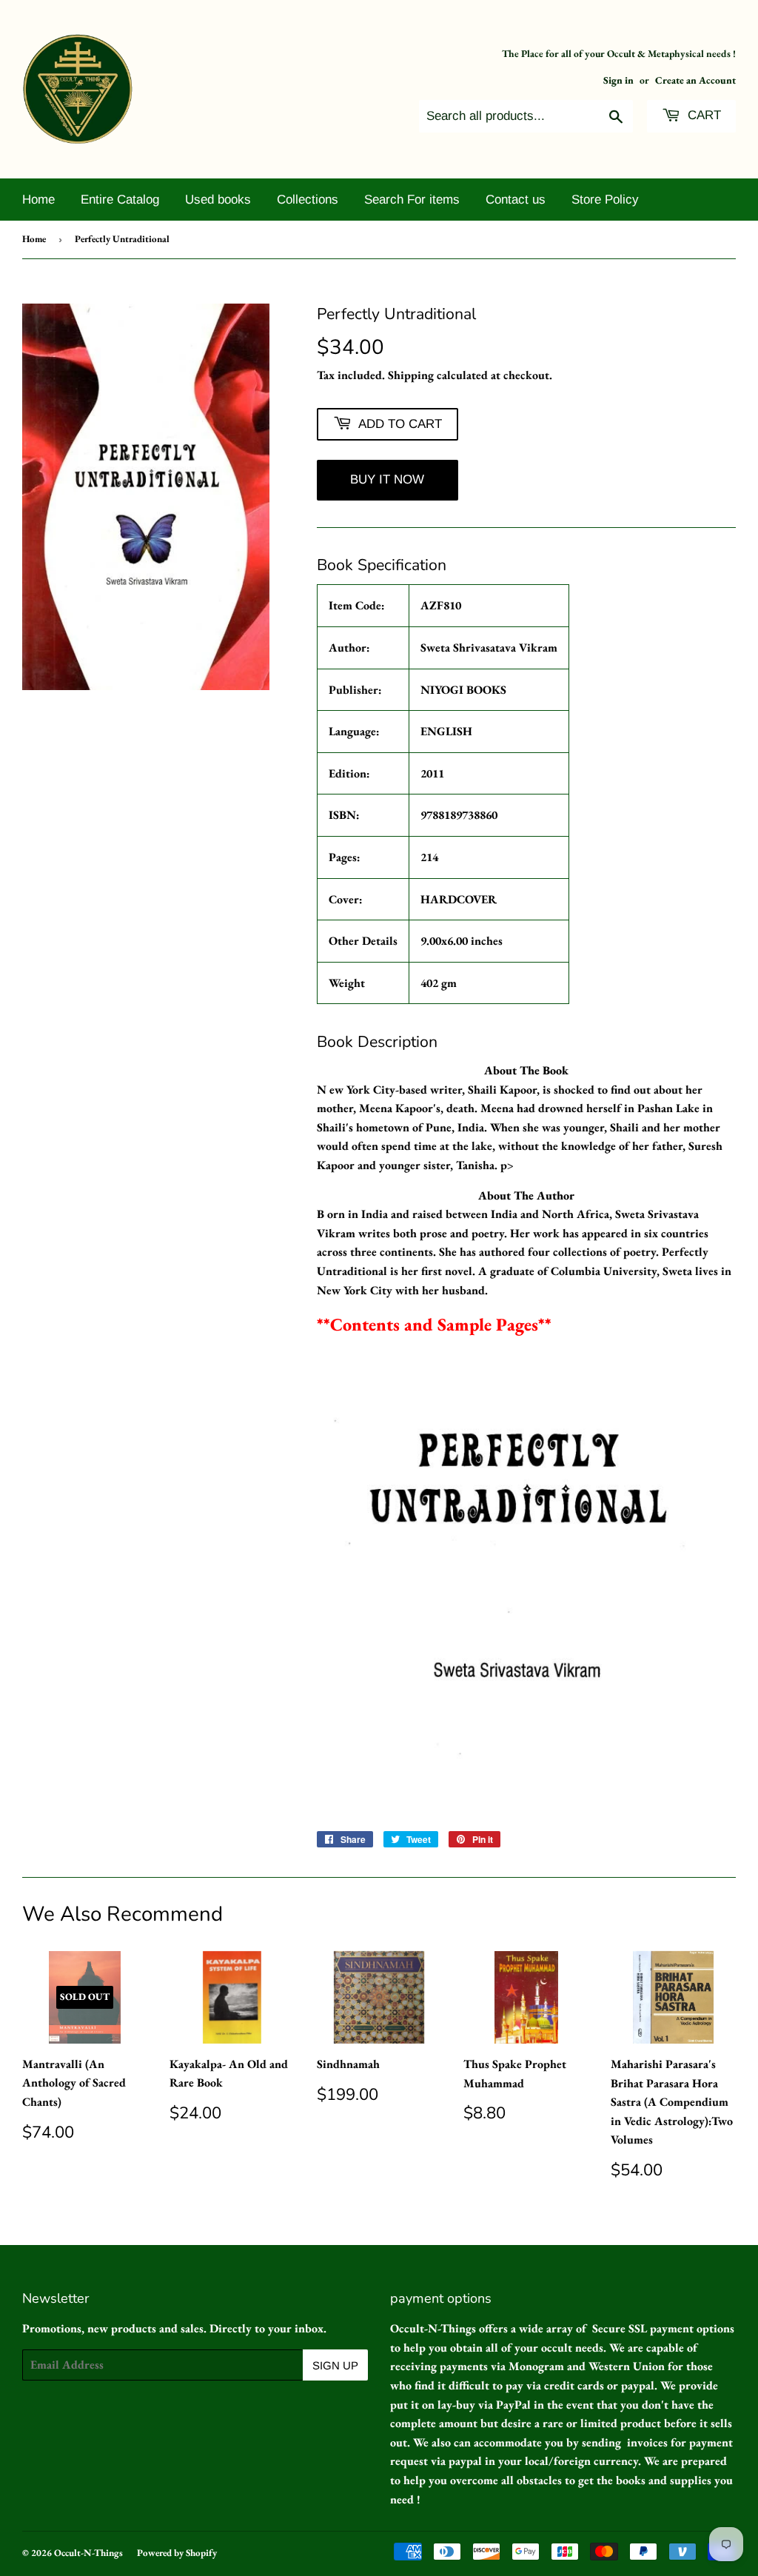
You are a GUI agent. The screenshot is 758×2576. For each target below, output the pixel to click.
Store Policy (605, 200)
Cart (702, 115)
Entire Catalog (120, 200)
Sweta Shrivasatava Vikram (489, 648)
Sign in (618, 80)
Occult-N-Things (88, 2553)
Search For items (412, 200)
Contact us (516, 200)
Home (38, 200)
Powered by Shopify (177, 2553)
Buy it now (387, 479)
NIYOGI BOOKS (463, 690)
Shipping (411, 375)
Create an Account (695, 80)
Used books (218, 200)
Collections (308, 200)
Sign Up (335, 2365)
